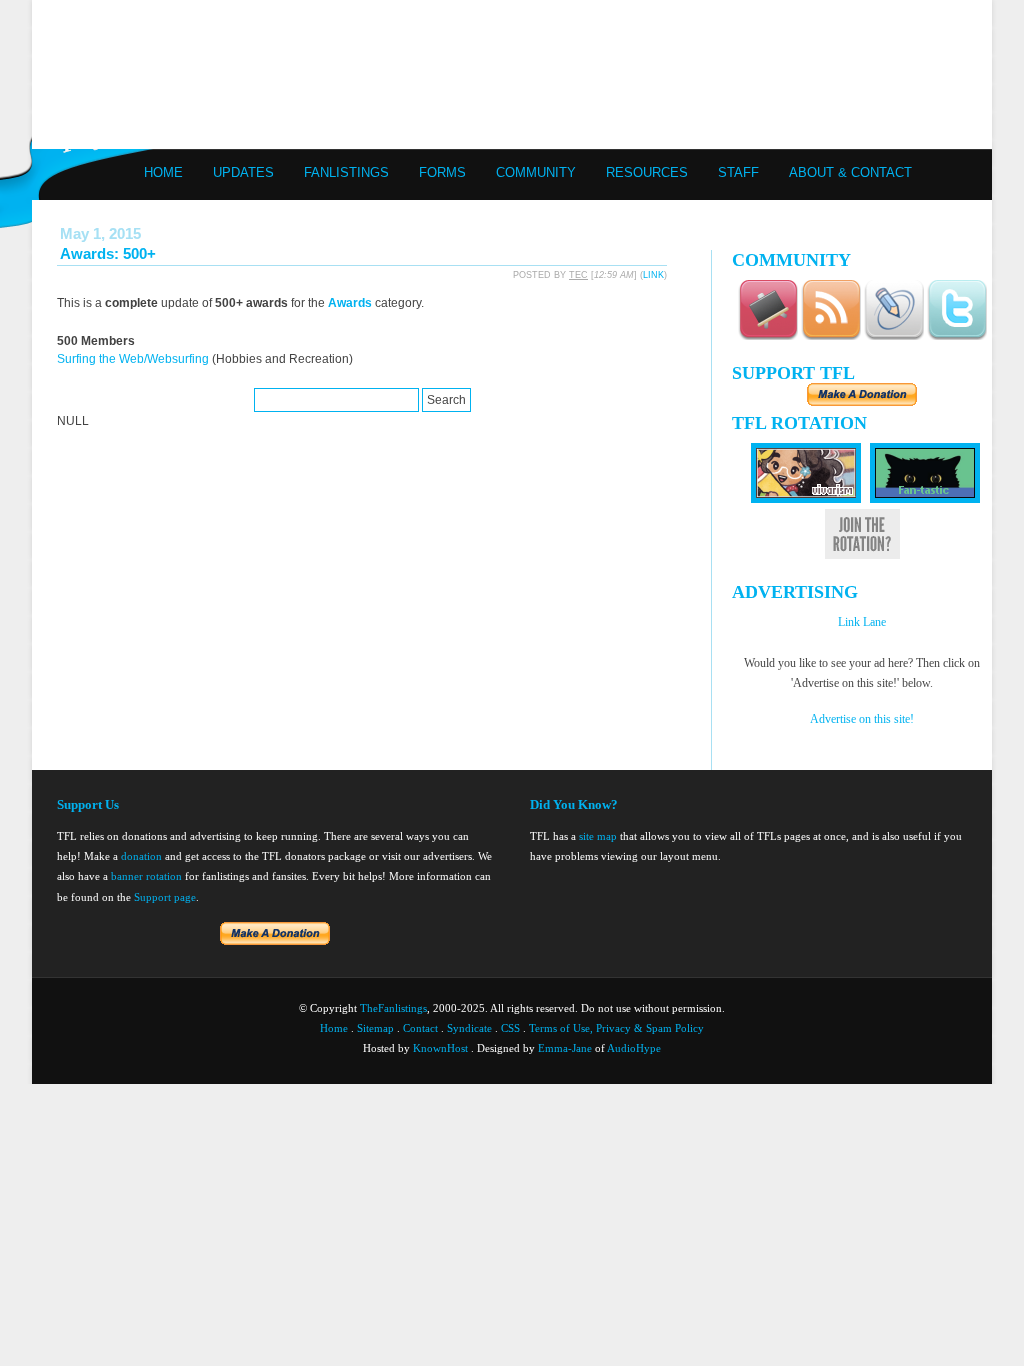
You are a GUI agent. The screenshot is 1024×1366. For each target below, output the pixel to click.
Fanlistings (346, 172)
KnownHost (440, 1048)
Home (163, 172)
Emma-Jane (565, 1048)
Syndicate (469, 1028)
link (653, 275)
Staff (738, 172)
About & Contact (850, 172)
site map (598, 836)
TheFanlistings (393, 1008)
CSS (510, 1028)
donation (141, 856)
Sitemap (375, 1028)
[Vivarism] (806, 499)
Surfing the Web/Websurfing (133, 359)
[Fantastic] (925, 499)
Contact (420, 1028)
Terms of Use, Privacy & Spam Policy (616, 1028)
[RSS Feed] (831, 336)
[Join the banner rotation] (862, 555)
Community (536, 172)
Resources (647, 172)
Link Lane (862, 622)
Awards (350, 303)
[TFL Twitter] (957, 336)
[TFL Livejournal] (894, 336)
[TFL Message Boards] (768, 336)
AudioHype (634, 1048)
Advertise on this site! (862, 719)
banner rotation (146, 876)
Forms (442, 172)
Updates (243, 172)
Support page (165, 897)
